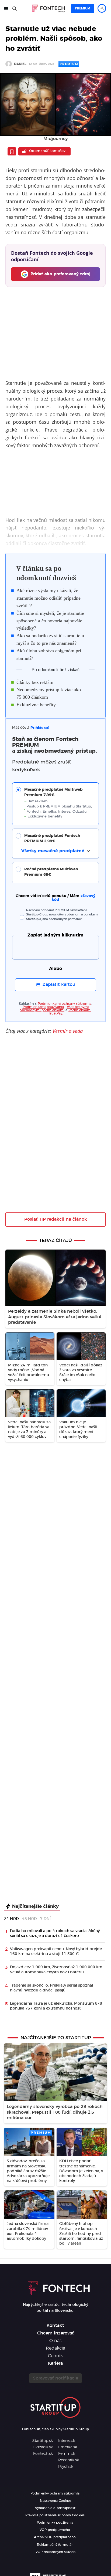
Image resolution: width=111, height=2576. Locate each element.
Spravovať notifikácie (55, 2378)
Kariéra (55, 2363)
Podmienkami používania (43, 1007)
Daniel (20, 64)
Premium (83, 8)
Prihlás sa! (40, 728)
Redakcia (55, 2348)
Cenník (55, 2356)
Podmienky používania (55, 2523)
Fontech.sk (43, 2454)
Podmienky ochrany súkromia (55, 2493)
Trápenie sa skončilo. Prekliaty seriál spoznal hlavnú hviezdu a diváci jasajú (51, 1988)
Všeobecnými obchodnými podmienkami (54, 1009)
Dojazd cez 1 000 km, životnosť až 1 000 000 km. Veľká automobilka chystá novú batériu (57, 1970)
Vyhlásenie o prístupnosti (56, 2508)
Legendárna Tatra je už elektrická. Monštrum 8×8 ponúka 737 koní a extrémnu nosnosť (56, 2006)
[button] (59, 803)
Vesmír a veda (68, 1031)
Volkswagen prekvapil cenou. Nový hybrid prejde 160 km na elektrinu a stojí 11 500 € (56, 1951)
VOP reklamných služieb (55, 2552)
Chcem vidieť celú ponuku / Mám (55, 898)
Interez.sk (67, 2441)
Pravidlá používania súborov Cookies (55, 2515)
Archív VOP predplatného (55, 2537)
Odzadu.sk (43, 2447)
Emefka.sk (68, 2447)
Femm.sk (67, 2454)
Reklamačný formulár (55, 2545)
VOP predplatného (55, 2530)
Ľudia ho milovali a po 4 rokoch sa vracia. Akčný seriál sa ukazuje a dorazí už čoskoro (55, 1933)
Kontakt (55, 2326)
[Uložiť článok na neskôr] (12, 151)
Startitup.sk (43, 2441)
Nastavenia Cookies (56, 2501)
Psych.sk (66, 2467)
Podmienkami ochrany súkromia (65, 1004)
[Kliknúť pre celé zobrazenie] (55, 104)
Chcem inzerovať (55, 2333)
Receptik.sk (69, 2460)
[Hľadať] (15, 9)
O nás (55, 2341)
